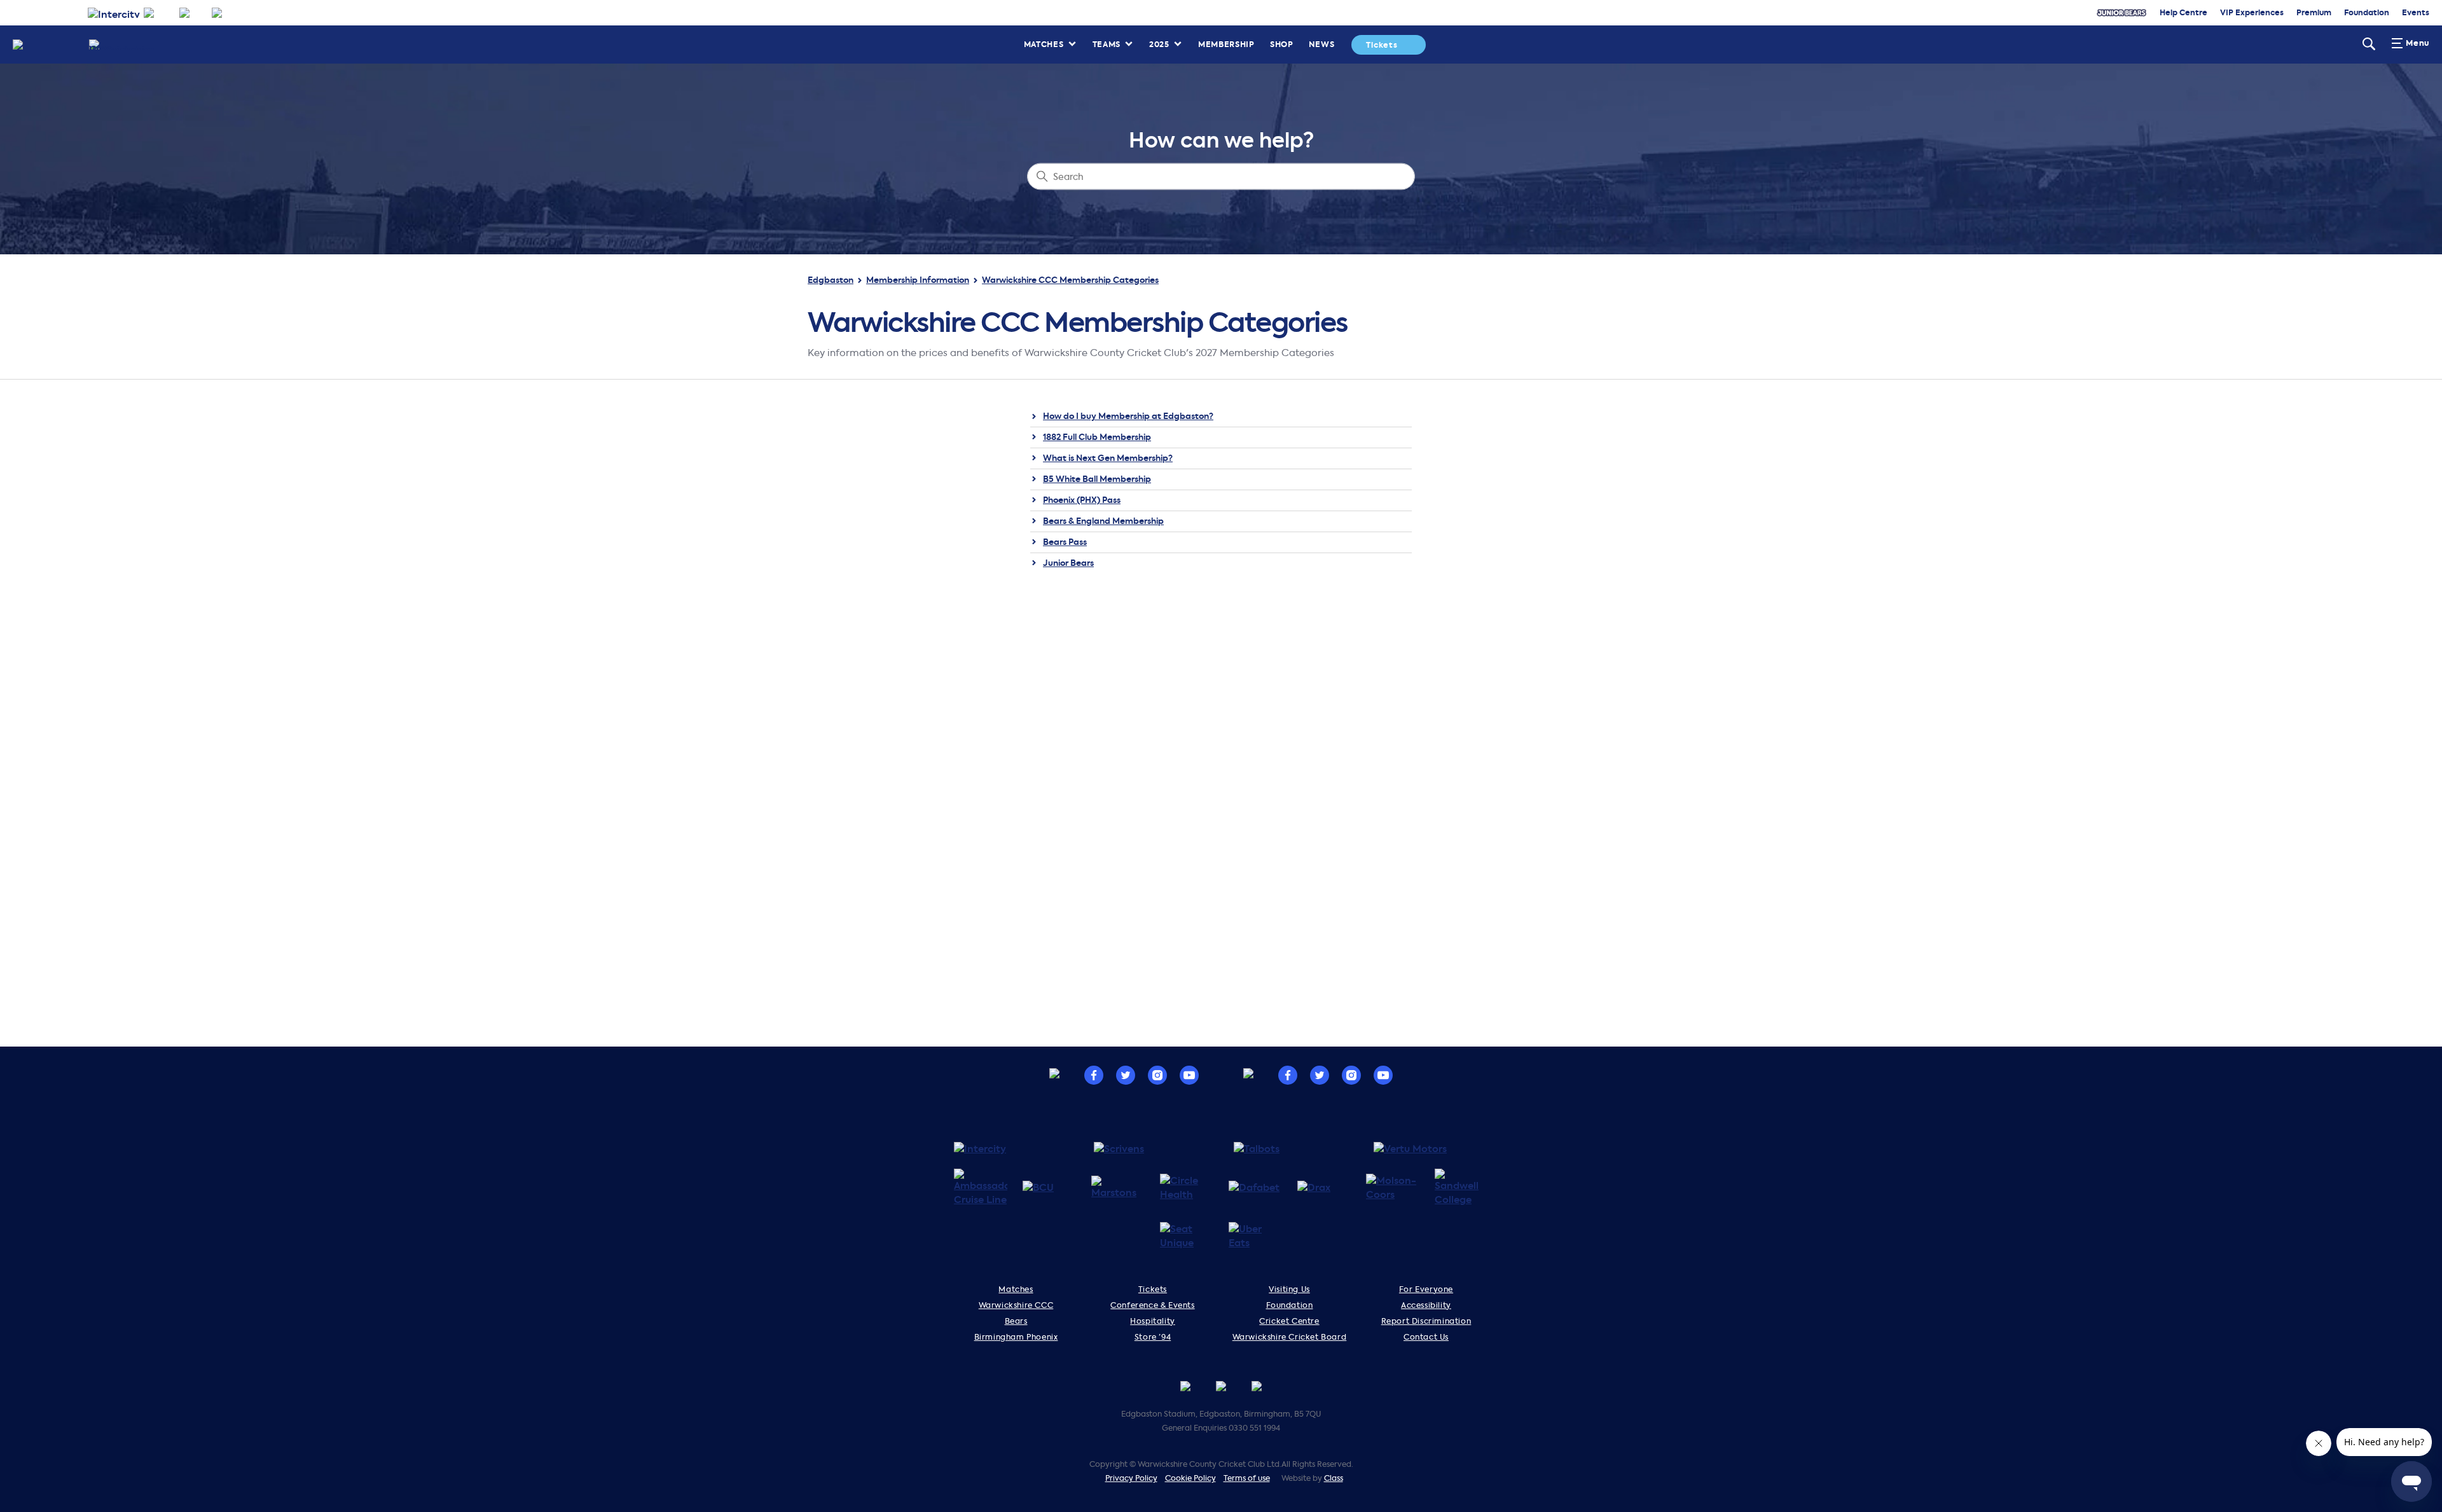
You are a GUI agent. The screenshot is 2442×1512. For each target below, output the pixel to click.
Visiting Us (1289, 1289)
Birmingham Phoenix (1016, 1337)
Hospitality (1153, 1321)
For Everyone (1426, 1289)
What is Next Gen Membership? (1108, 458)
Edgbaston (831, 280)
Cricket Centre (1289, 1321)
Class (1334, 1478)
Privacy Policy (1131, 1478)
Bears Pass (1065, 542)
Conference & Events (1152, 1305)
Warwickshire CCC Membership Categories (1070, 280)
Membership (1226, 44)
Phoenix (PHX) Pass (1082, 500)
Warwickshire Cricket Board (1290, 1337)
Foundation (1290, 1305)
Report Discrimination (1426, 1321)
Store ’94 (1153, 1337)
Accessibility (1426, 1305)
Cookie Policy (1190, 1478)
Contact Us (1426, 1337)
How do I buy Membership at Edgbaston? (1128, 416)
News (1322, 44)
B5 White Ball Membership (1097, 479)
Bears (1016, 1321)
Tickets (1382, 45)
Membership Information (918, 280)
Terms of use (1247, 1478)
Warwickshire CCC (1016, 1305)
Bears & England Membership (1103, 521)
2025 (1159, 44)
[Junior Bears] (2121, 13)
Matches (1044, 44)
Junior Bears (1068, 563)
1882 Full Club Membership (1097, 437)
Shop (1282, 44)
